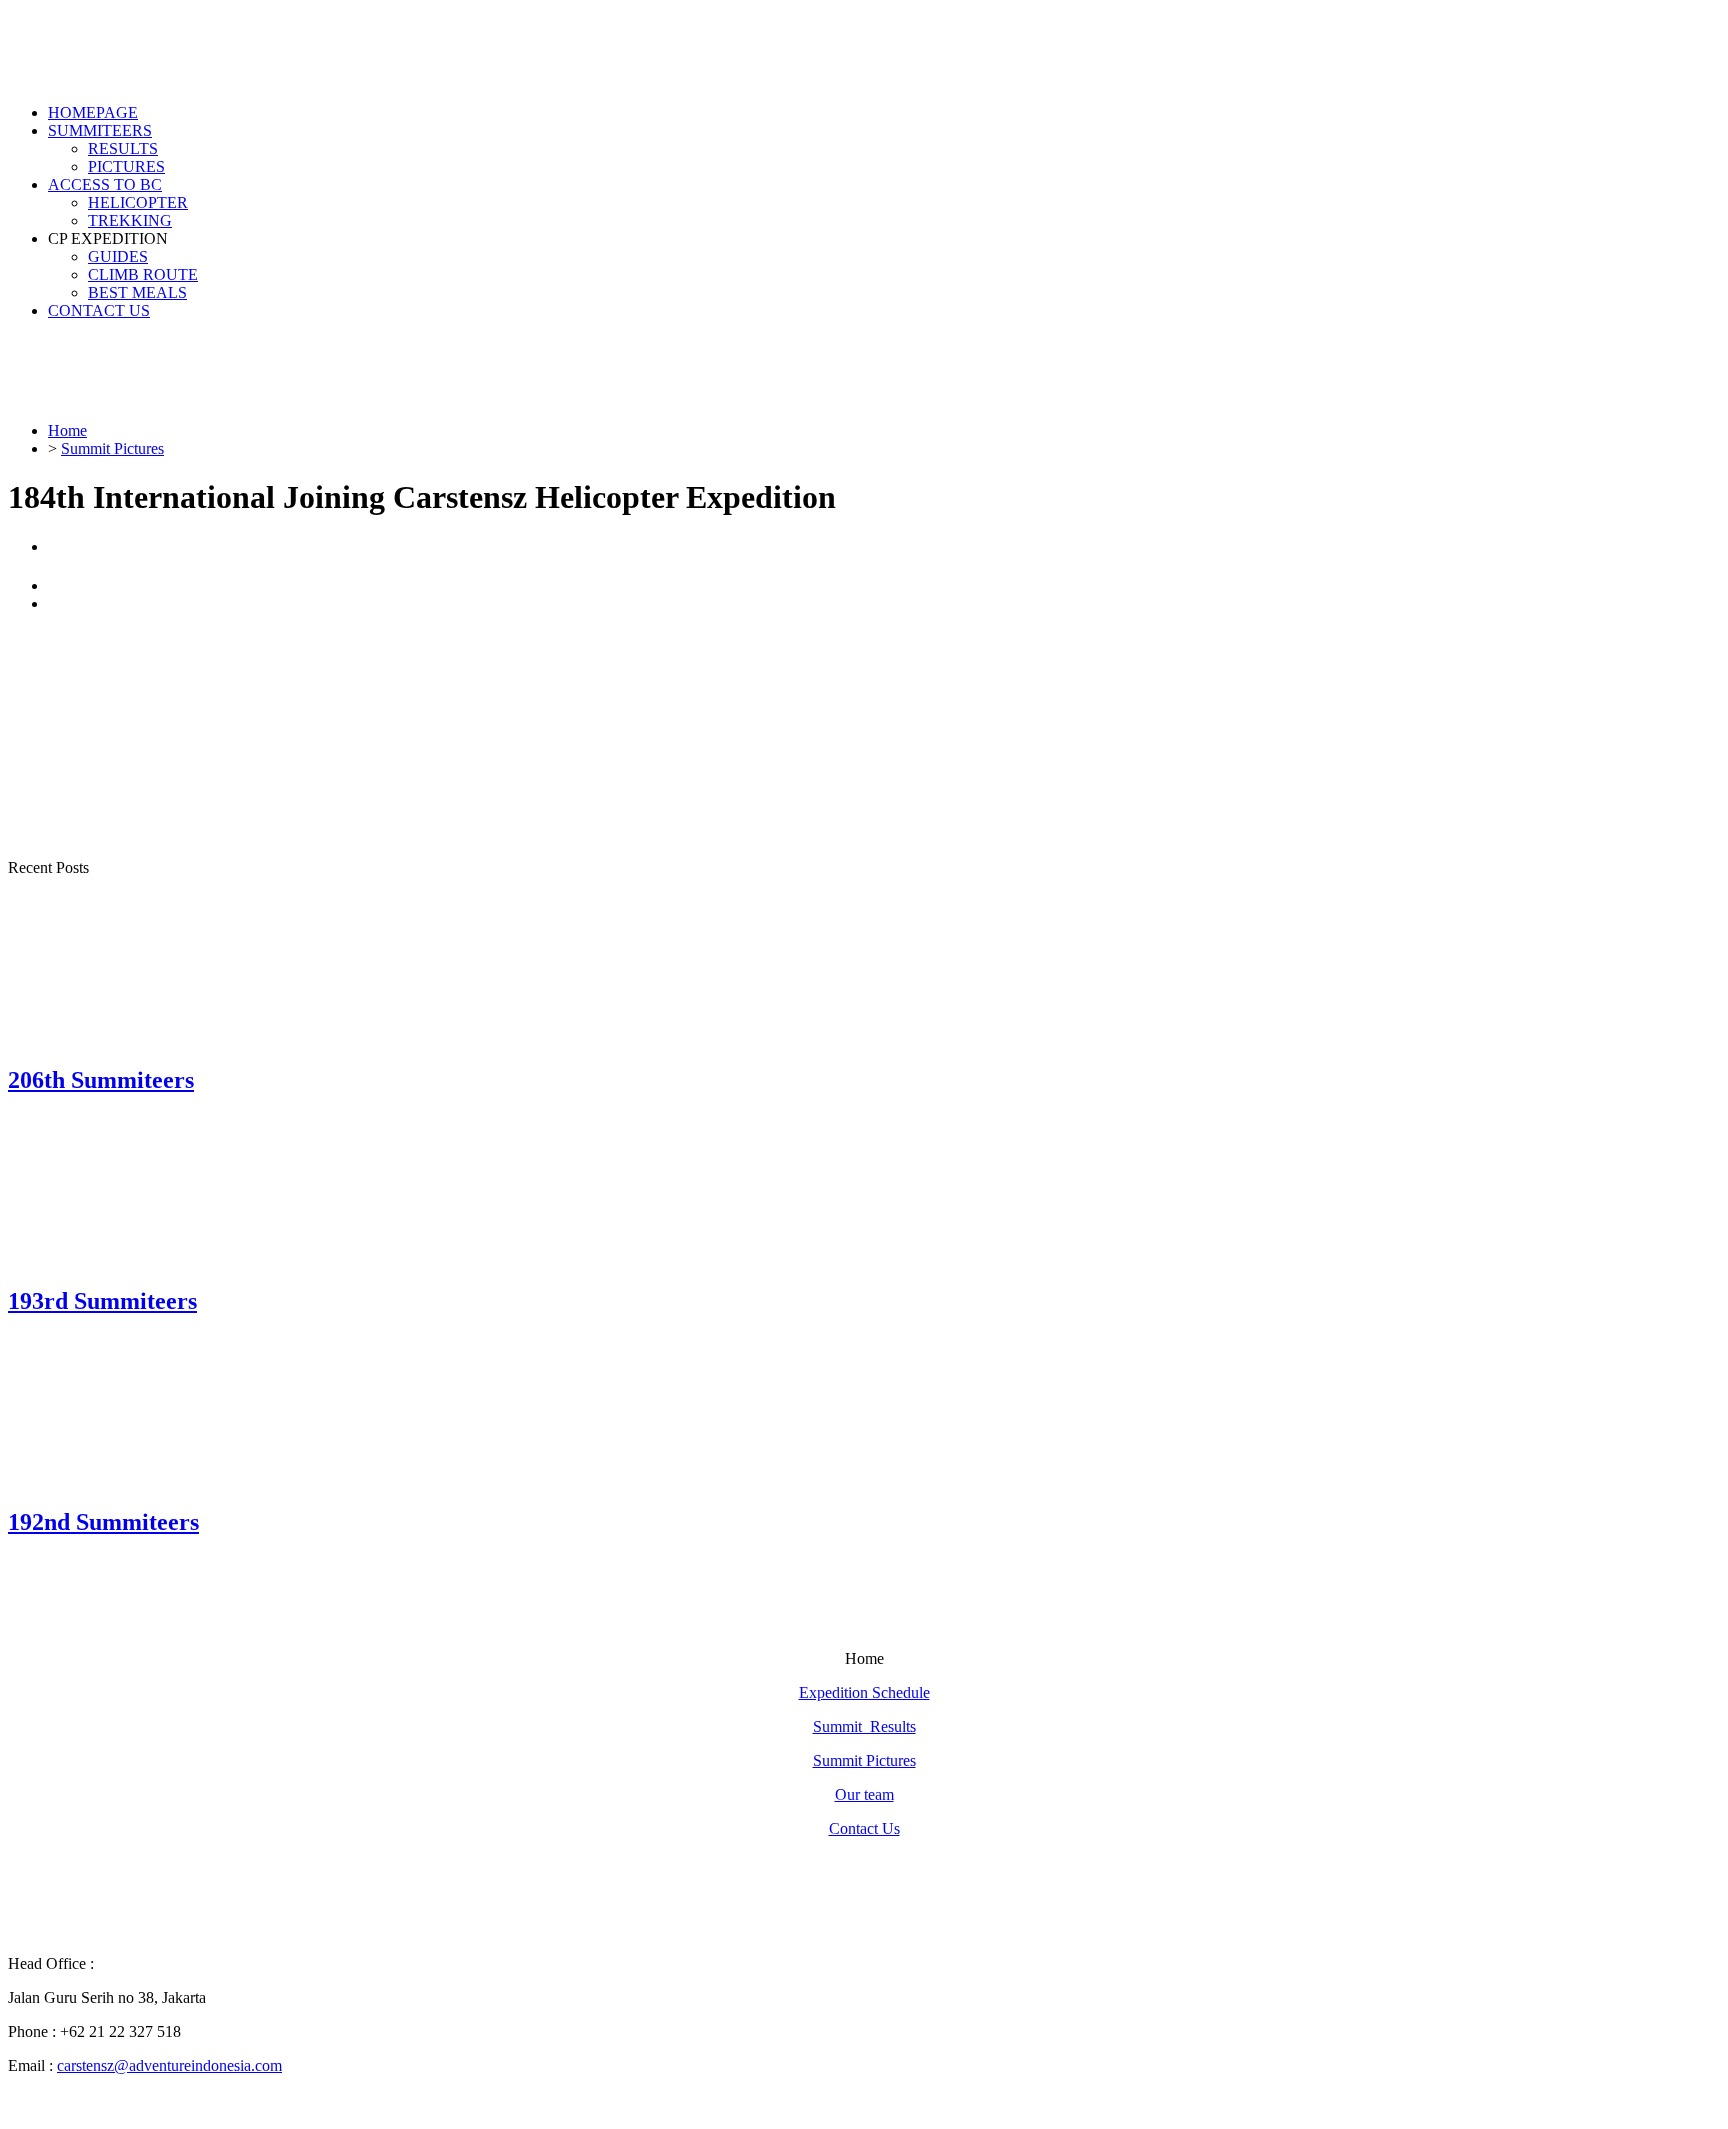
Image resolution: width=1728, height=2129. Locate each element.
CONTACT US (99, 310)
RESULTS (123, 148)
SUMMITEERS (100, 130)
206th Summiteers (101, 1080)
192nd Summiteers (103, 1522)
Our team (864, 1794)
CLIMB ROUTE (143, 274)
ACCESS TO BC (105, 184)
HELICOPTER (138, 202)
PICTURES (126, 166)
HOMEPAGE (93, 112)
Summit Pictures (864, 1760)
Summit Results (864, 1726)
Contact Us (864, 1828)
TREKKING (130, 220)
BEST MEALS (137, 292)
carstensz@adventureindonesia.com (169, 2065)
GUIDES (118, 256)
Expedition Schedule (864, 1692)
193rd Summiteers (102, 1301)
